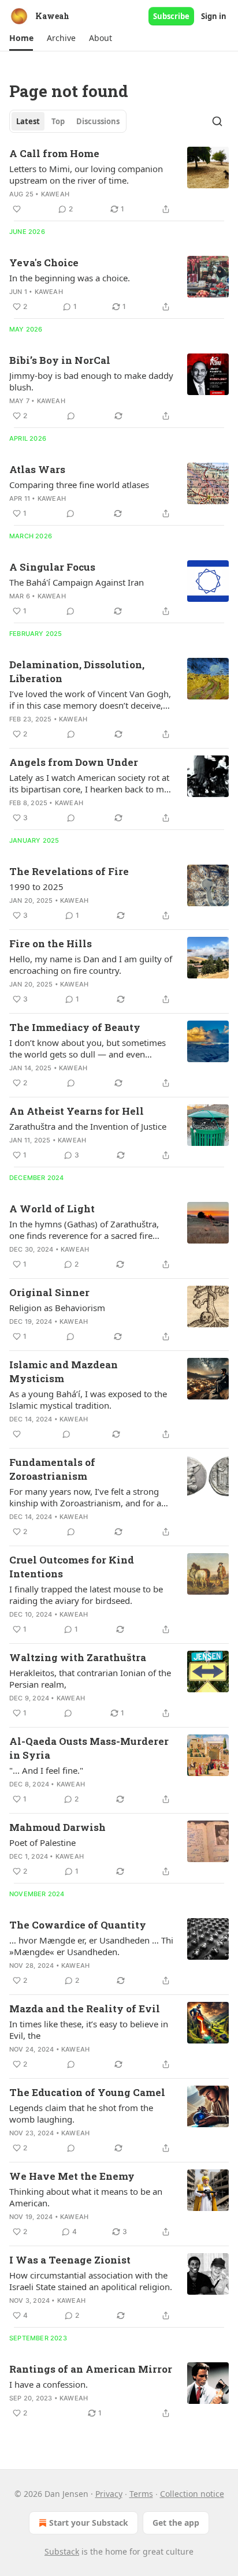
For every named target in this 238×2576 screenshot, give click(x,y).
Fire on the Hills (51, 943)
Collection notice (192, 2494)
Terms (141, 2494)
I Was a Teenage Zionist (70, 2260)
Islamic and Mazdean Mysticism (64, 1371)
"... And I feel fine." (46, 1770)
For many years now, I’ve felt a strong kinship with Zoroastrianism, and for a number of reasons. (85, 1497)
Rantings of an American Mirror (91, 2369)
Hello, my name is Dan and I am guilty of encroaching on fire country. (91, 965)
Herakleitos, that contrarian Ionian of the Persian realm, (90, 1678)
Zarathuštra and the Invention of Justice (88, 1126)
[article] (119, 181)
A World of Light (52, 1209)
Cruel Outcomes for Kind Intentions (72, 1567)
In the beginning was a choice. (70, 278)
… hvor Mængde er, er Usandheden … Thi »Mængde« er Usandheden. (91, 1946)
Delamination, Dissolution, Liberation (77, 671)
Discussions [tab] (98, 121)
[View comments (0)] (71, 416)
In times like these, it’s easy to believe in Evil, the (89, 2030)
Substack (62, 2551)
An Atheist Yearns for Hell (77, 1111)
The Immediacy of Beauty (75, 1027)
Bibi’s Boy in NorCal (60, 360)
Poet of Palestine (42, 1842)
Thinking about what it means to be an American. (86, 2197)
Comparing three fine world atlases (79, 485)
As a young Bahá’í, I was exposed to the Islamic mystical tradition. (88, 1399)
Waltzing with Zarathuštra (78, 1657)
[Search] (217, 121)
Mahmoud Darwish (57, 1827)
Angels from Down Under (74, 762)
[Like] (17, 209)
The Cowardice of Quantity (78, 1925)
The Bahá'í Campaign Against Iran (77, 582)
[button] (21, 38)
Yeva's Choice (44, 263)
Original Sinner (49, 1292)
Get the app (176, 2523)
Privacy (109, 2494)
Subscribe (171, 16)
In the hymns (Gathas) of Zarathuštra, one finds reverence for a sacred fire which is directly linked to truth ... (84, 1230)
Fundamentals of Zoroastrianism (52, 1469)
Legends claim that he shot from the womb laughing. (81, 2113)
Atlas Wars (37, 469)
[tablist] (68, 121)
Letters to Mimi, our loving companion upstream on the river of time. (86, 174)
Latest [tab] (28, 121)
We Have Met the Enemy (72, 2176)
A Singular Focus (52, 567)
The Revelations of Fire (69, 871)
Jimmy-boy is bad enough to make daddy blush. (91, 381)
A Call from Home (54, 153)
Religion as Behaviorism (57, 1308)
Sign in (214, 16)
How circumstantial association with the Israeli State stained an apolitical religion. (91, 2281)
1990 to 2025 (36, 887)
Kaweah (55, 194)
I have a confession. (49, 2384)
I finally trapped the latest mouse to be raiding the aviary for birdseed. (86, 1595)
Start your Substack (89, 2523)
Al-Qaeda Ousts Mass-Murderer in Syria (89, 1748)
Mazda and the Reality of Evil (85, 2009)
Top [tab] (58, 121)
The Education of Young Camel (87, 2092)
